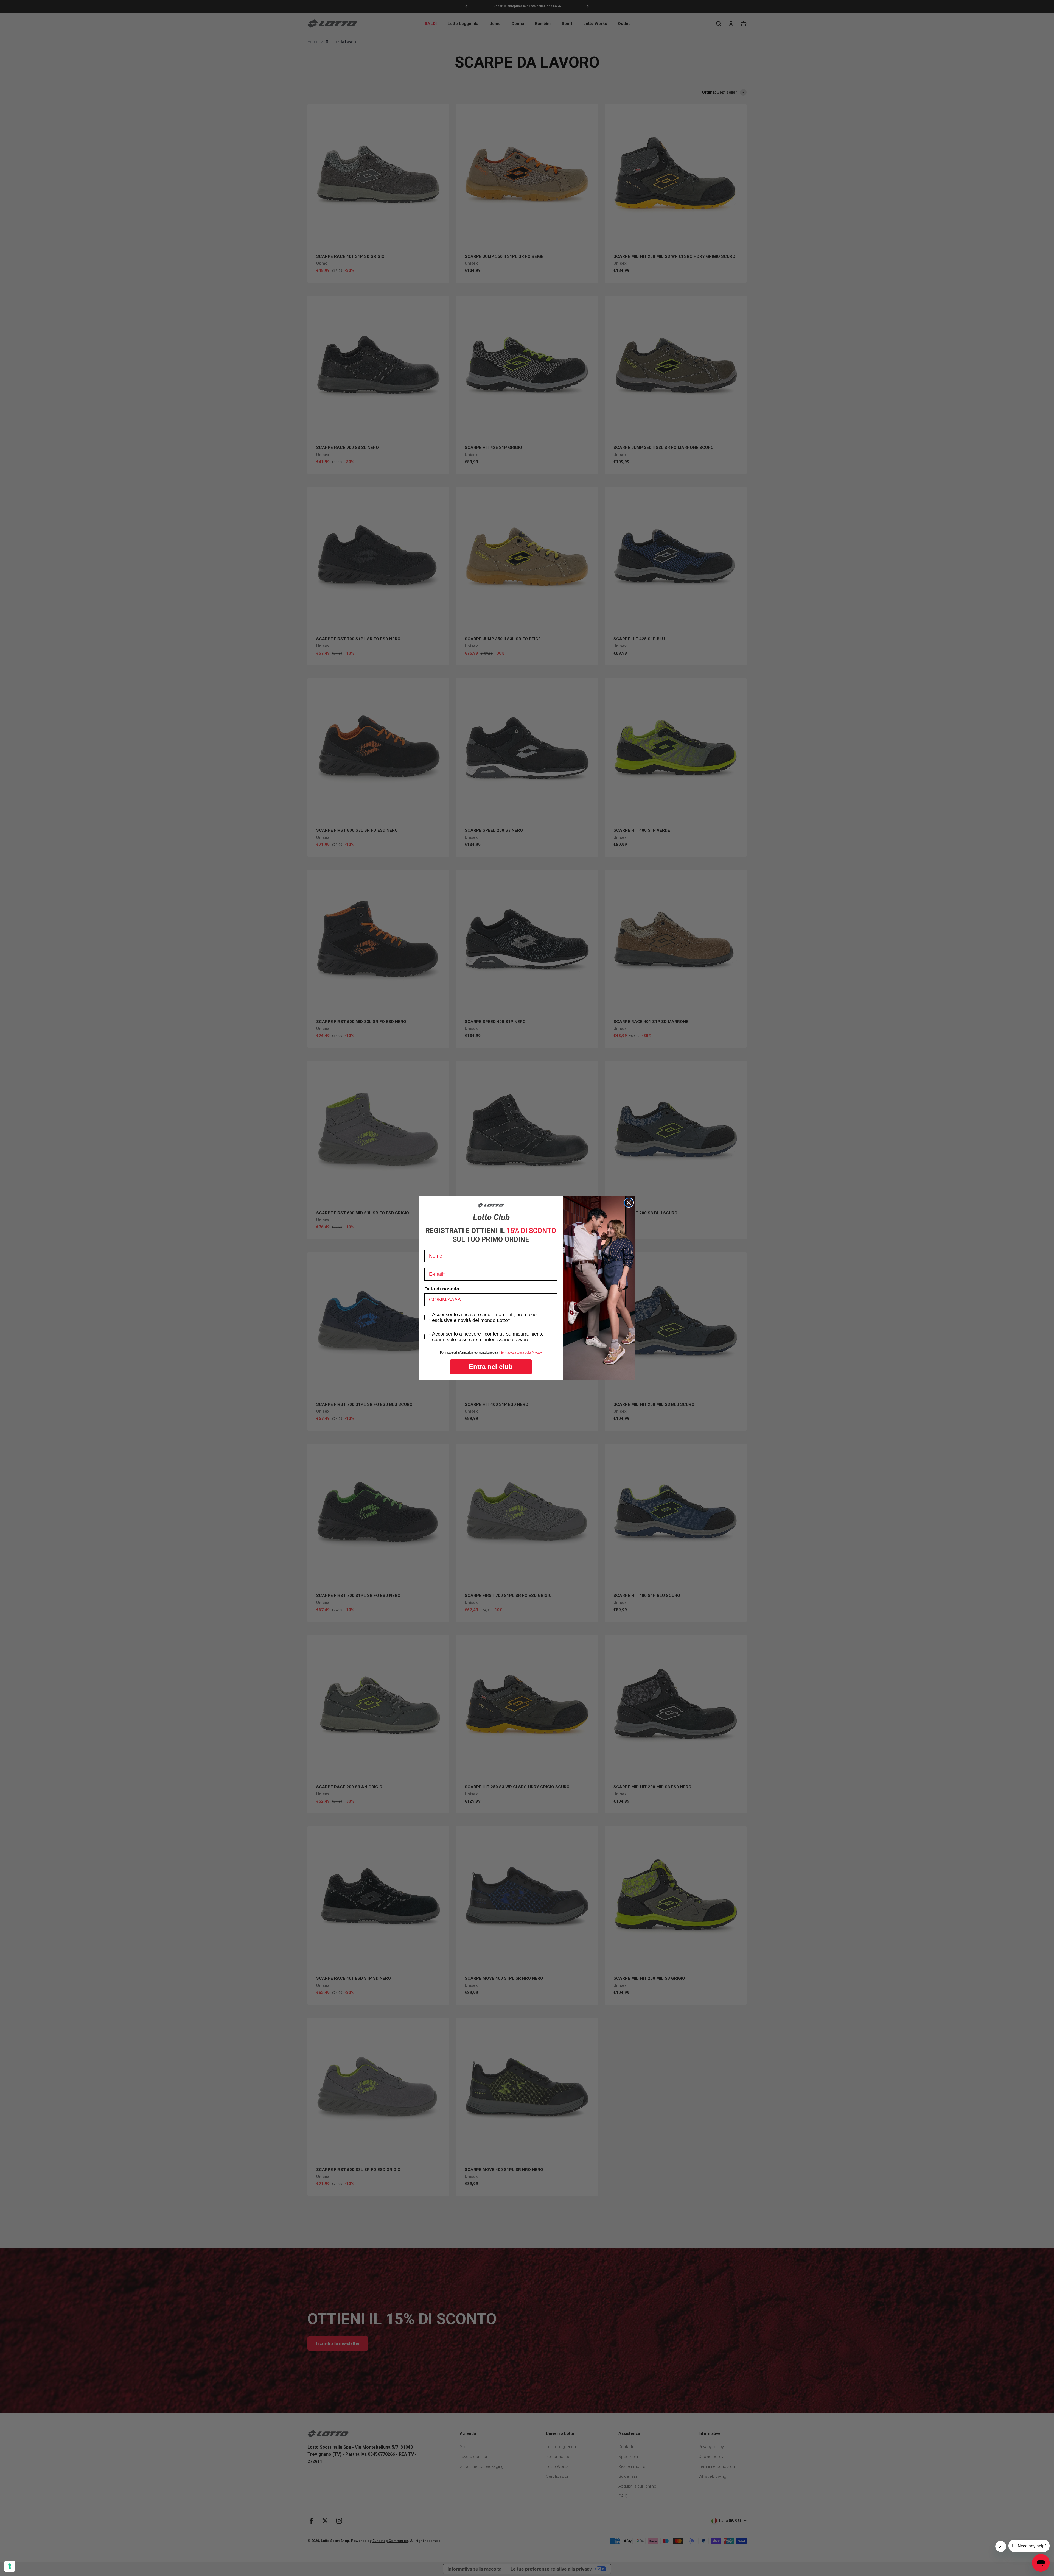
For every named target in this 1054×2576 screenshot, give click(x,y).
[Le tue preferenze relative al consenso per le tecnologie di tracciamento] (10, 2566)
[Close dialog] (629, 1203)
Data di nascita (442, 1289)
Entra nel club (491, 1367)
